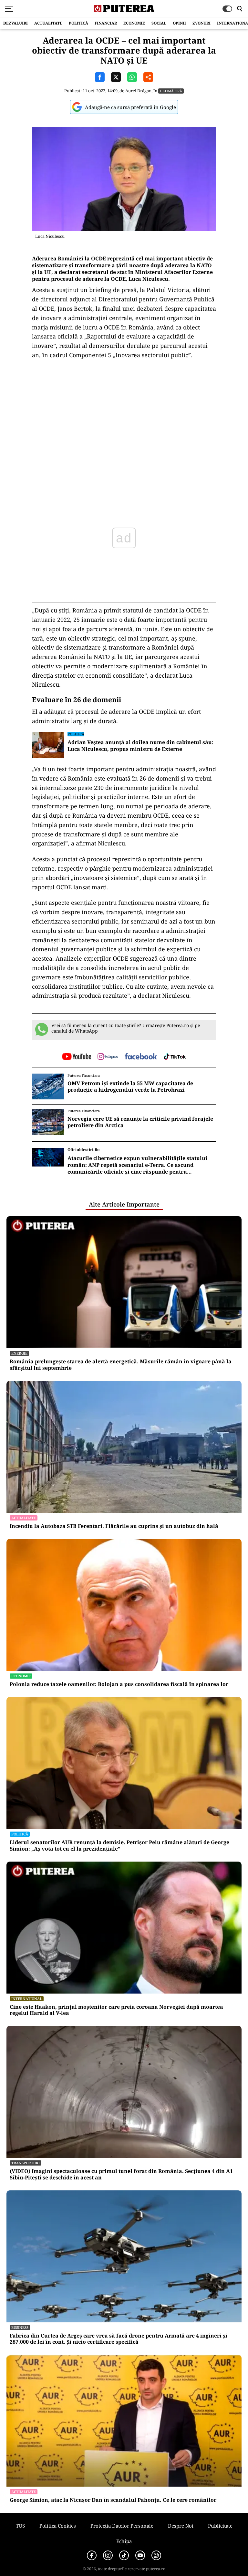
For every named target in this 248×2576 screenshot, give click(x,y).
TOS (20, 2526)
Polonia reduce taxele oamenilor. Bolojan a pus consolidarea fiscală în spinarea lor (119, 1684)
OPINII (179, 23)
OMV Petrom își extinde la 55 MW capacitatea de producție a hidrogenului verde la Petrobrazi (130, 1086)
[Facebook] (92, 2555)
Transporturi (26, 2163)
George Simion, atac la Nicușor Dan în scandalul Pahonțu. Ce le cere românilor (113, 2500)
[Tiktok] (124, 2555)
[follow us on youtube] (77, 1057)
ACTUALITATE (48, 23)
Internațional (27, 1999)
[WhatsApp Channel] (156, 2555)
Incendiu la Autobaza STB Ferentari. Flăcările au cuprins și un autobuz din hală (114, 1526)
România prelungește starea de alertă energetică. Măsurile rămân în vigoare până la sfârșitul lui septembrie (121, 1365)
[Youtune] (140, 2555)
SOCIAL (159, 23)
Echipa (124, 2541)
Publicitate (220, 2526)
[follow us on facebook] (141, 1057)
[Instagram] (108, 2555)
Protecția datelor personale (122, 2526)
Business (20, 2327)
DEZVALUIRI (15, 23)
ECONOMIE (134, 23)
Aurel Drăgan (138, 91)
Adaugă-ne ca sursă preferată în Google (130, 107)
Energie (19, 1353)
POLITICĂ (78, 23)
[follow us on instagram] (108, 1057)
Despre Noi (181, 2526)
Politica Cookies (58, 2526)
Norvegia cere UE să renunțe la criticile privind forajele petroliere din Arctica (140, 1122)
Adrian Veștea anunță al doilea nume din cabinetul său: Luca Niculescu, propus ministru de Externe (140, 746)
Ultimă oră (171, 91)
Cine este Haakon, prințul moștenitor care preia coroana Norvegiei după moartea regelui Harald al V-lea (116, 2010)
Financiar (106, 23)
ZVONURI (201, 23)
